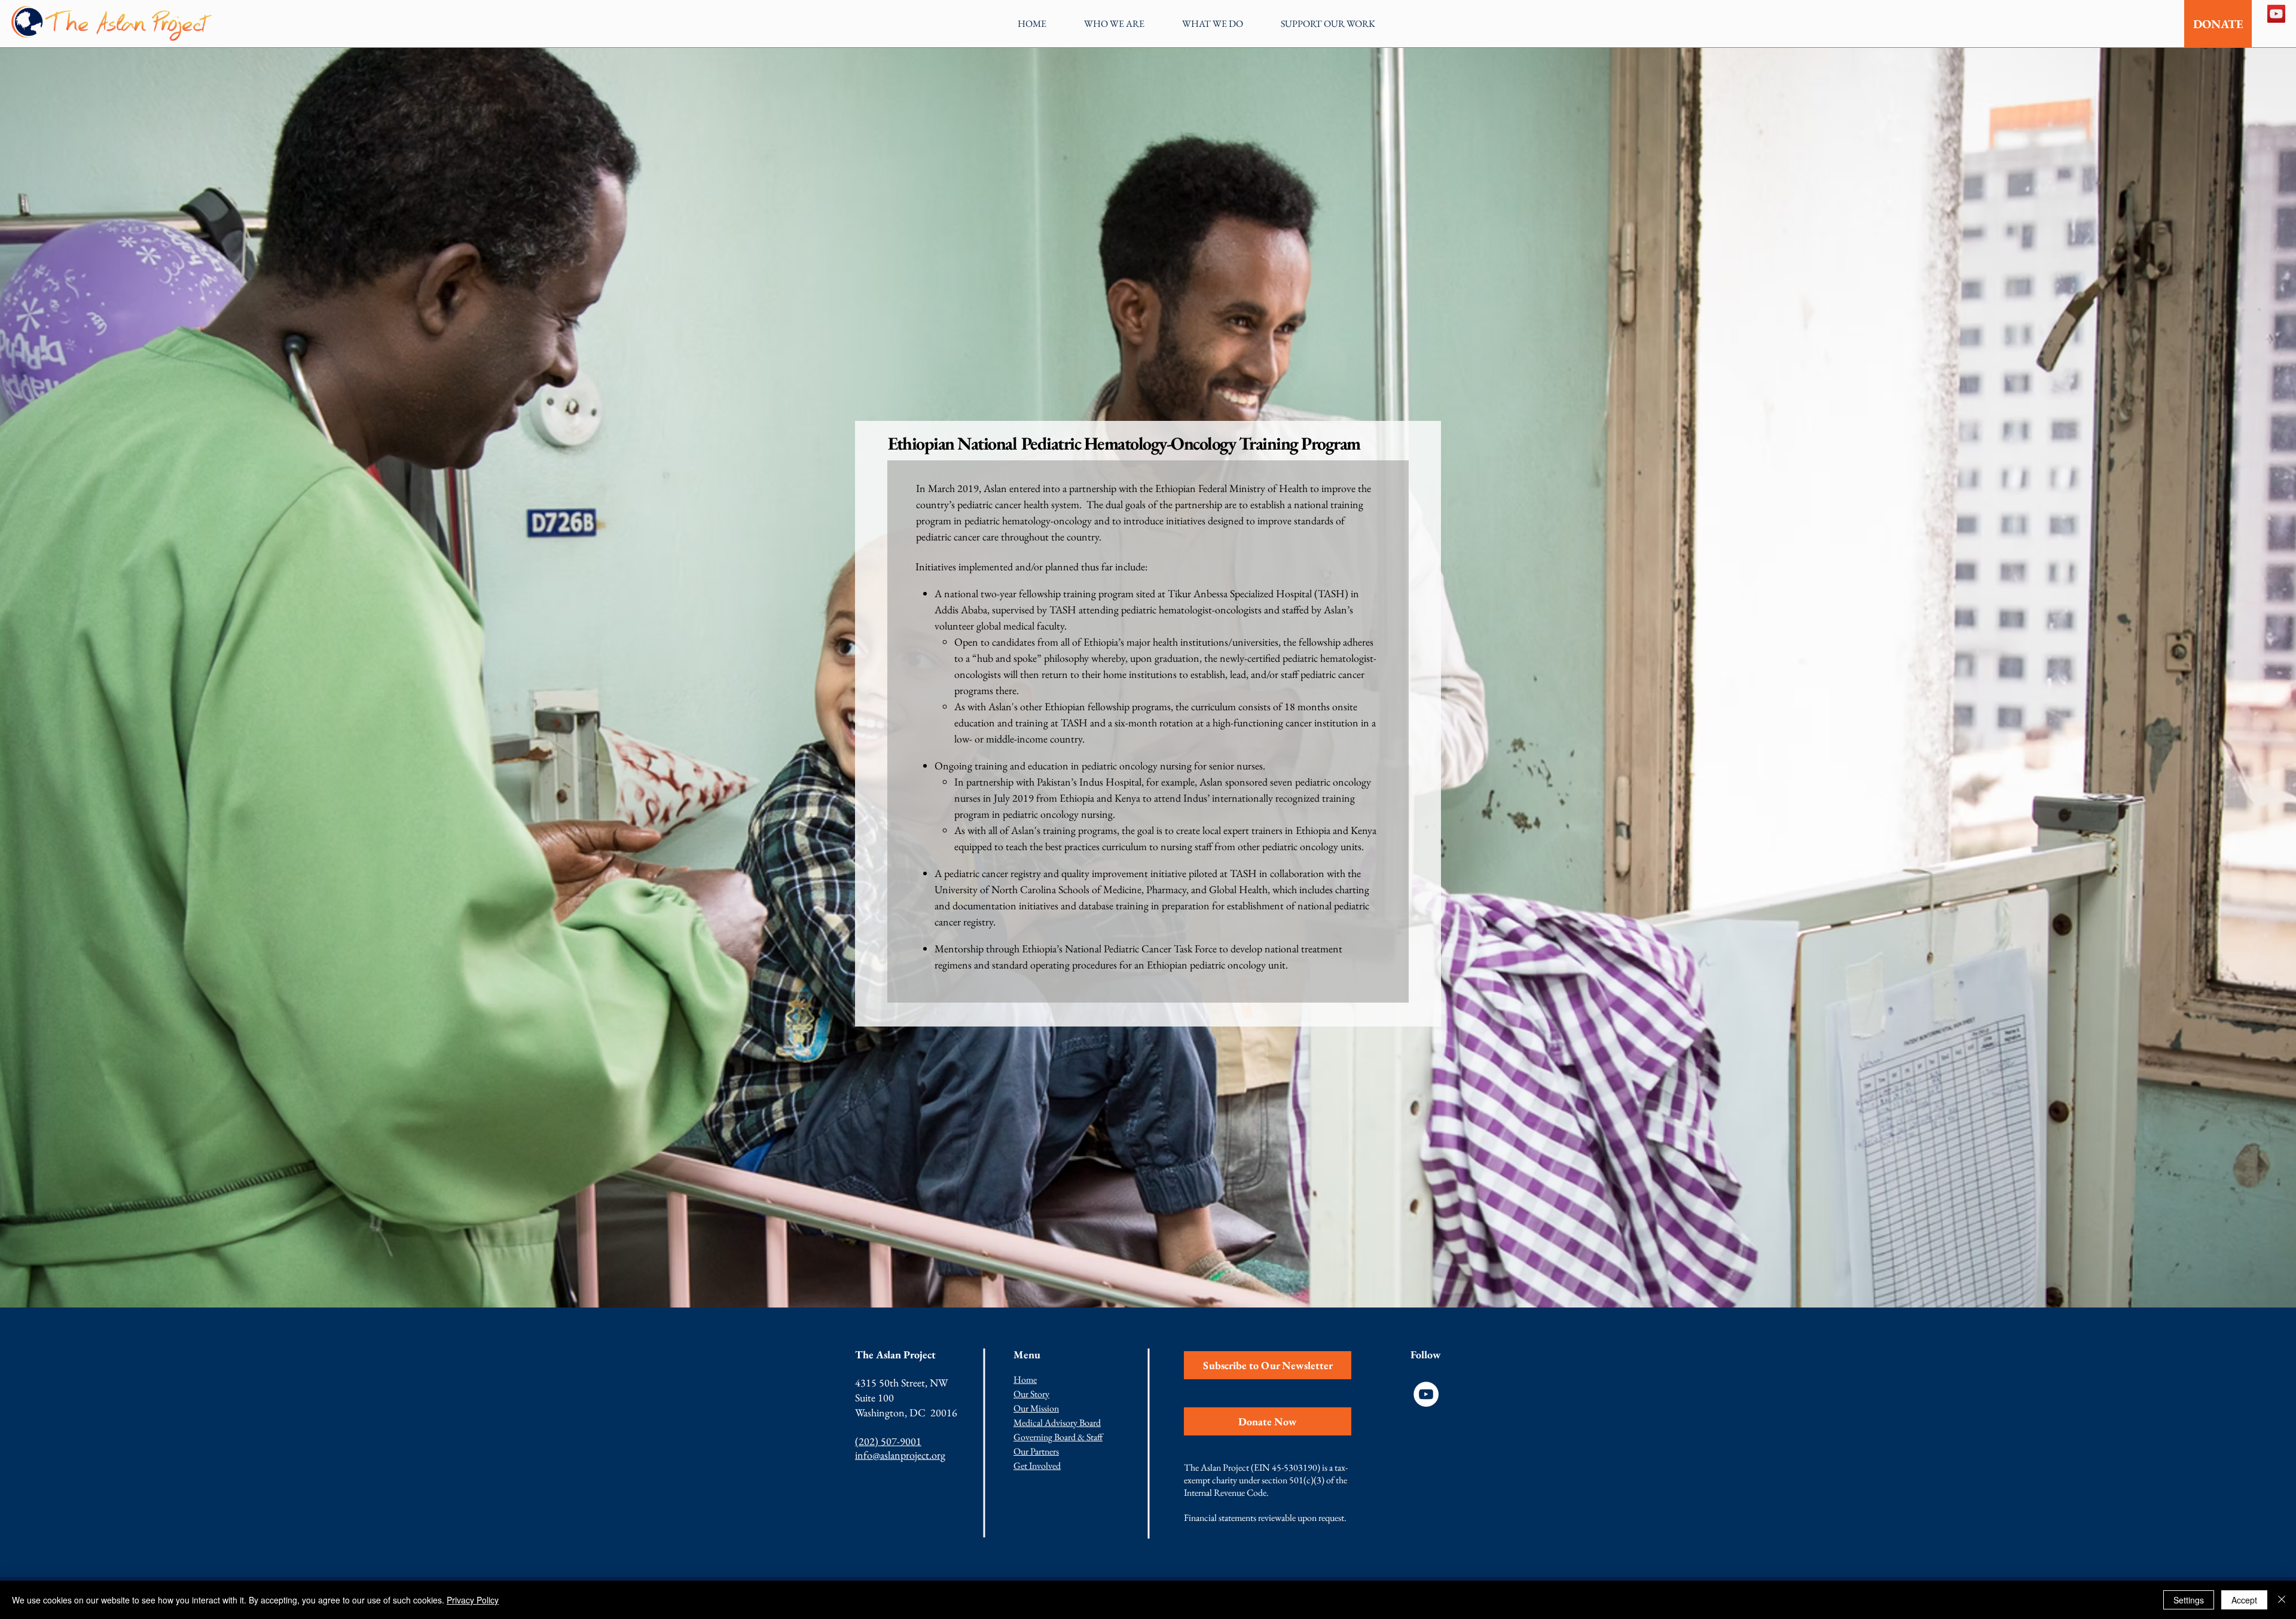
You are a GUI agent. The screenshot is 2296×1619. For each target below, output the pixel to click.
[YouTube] (2276, 14)
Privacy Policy (473, 1600)
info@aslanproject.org (900, 1455)
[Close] (2282, 1600)
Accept (2244, 1600)
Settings (2189, 1600)
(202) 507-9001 (888, 1441)
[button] (1114, 24)
